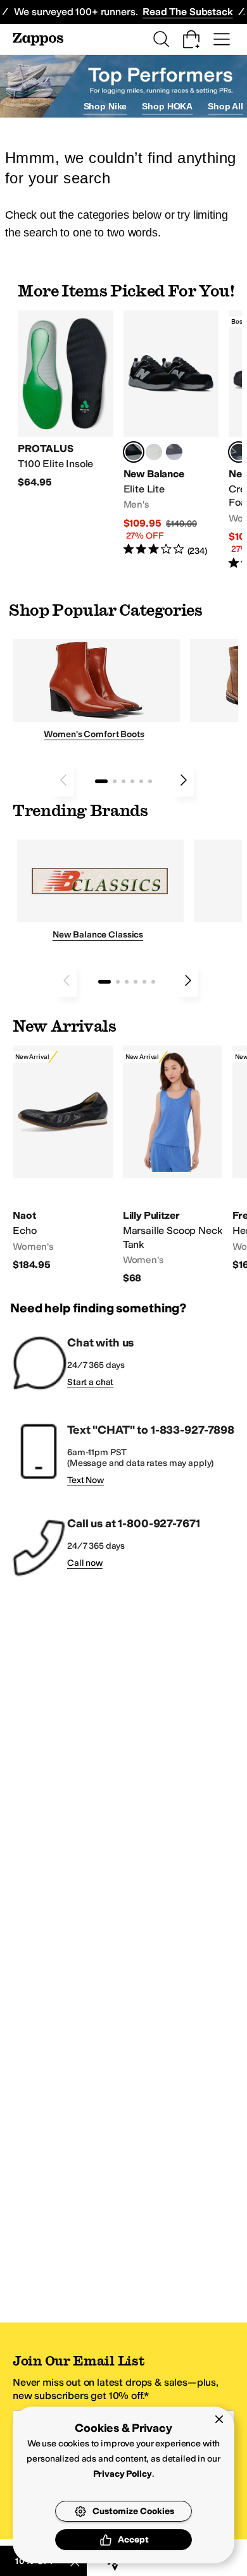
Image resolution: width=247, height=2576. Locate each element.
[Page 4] (132, 781)
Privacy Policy (123, 2474)
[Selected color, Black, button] (134, 452)
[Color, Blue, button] (154, 452)
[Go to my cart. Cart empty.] (191, 39)
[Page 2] (115, 781)
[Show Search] (161, 39)
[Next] (184, 780)
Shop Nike (105, 106)
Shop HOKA (167, 106)
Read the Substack (187, 12)
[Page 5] (141, 781)
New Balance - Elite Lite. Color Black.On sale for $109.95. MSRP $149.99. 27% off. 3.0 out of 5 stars (171, 434)
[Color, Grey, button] (174, 452)
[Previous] (63, 780)
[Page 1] (101, 781)
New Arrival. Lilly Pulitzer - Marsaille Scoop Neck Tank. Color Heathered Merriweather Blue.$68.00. (173, 1165)
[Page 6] (150, 781)
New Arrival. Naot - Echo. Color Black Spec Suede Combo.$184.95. (63, 1158)
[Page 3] (123, 781)
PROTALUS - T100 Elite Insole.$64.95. (66, 400)
